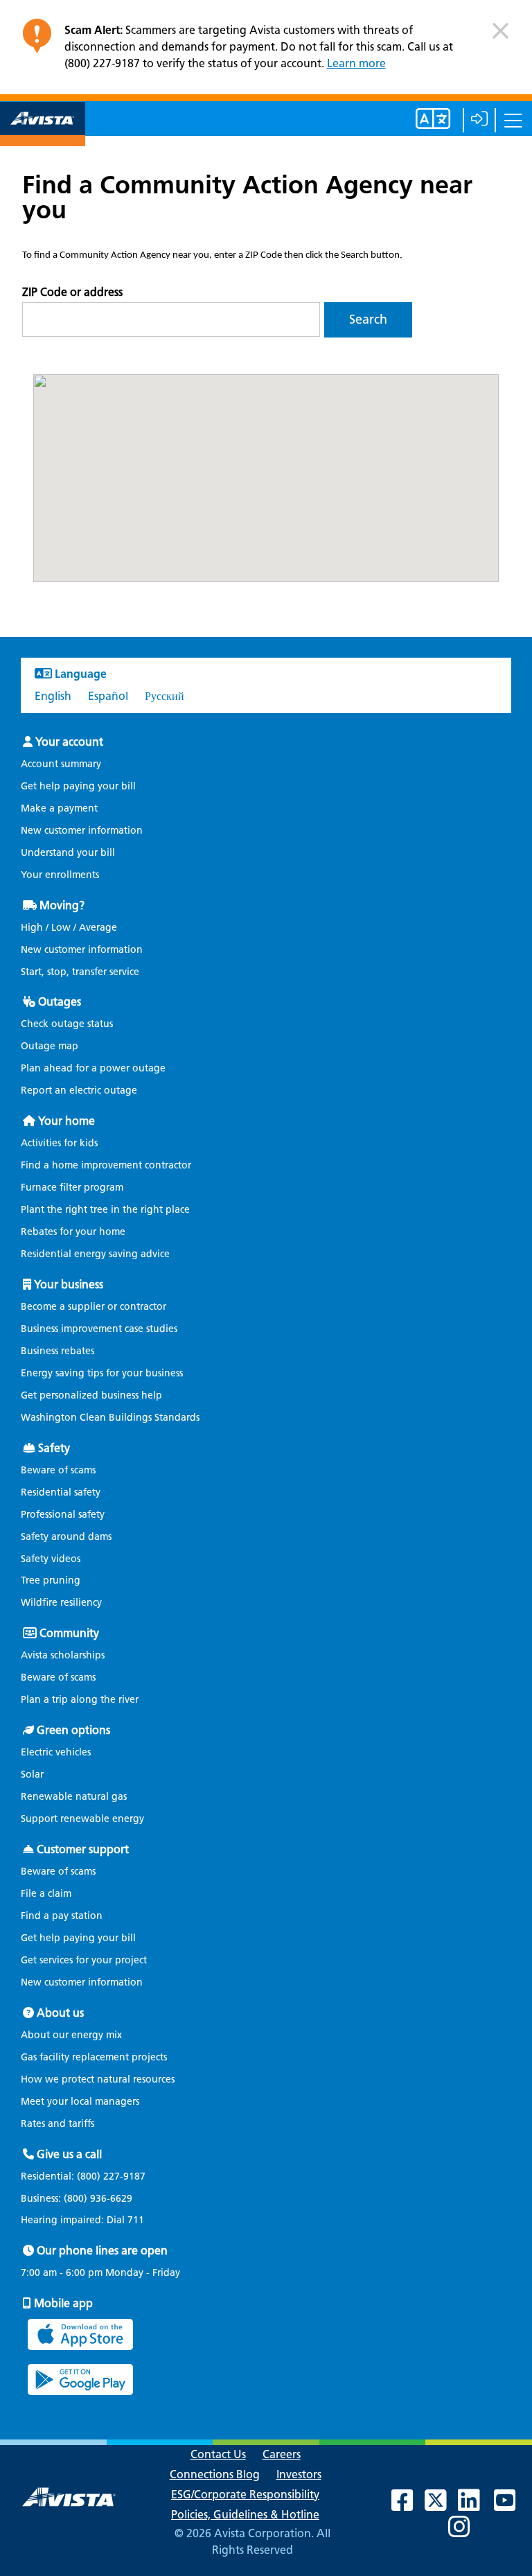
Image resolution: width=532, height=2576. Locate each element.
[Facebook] (409, 2506)
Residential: (83, 2177)
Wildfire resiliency (61, 1603)
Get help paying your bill (78, 786)
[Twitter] (443, 2506)
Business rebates (57, 1351)
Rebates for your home (73, 1232)
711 (136, 2220)
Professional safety (63, 1515)
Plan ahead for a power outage (93, 1068)
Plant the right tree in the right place (105, 1210)
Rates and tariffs (57, 2124)
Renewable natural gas (74, 1797)
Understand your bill (68, 853)
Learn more (356, 63)
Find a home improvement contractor (106, 1165)
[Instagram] (466, 2532)
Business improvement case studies (99, 1329)
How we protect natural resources (98, 2079)
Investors (299, 2474)
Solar (32, 1775)
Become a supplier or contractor (94, 1307)
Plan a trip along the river (80, 1700)
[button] (500, 36)
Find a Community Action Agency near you (247, 197)
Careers (282, 2454)
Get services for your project (84, 1960)
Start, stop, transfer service (80, 972)
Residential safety (61, 1492)
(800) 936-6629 (97, 2199)
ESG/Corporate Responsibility (245, 2495)
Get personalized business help (91, 1395)
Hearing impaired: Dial (82, 2220)
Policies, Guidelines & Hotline (245, 2515)
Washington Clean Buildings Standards (110, 1418)
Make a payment (59, 808)
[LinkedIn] (476, 2506)
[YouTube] (512, 2506)
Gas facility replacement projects (94, 2057)
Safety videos (51, 1559)
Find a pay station (62, 1916)
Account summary (61, 764)
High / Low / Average (69, 928)
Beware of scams (58, 1470)
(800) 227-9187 (110, 2176)
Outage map (50, 1046)
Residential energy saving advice (95, 1254)
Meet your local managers (80, 2102)
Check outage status (67, 1024)
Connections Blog (215, 2474)
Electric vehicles (56, 1752)
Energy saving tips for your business (102, 1373)
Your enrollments (60, 875)
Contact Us (218, 2454)
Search (368, 319)
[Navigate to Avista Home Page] (43, 134)
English (53, 696)
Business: (77, 2199)
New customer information (82, 831)
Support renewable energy (82, 1819)
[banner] (266, 51)
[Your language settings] (419, 124)
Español (108, 696)
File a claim (46, 1894)
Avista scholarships (63, 1655)
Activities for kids (59, 1143)
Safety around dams (66, 1537)
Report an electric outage (79, 1090)
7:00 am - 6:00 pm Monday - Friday (100, 2273)
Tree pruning (51, 1580)
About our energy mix (71, 2035)
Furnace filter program (72, 1188)
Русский (165, 696)
